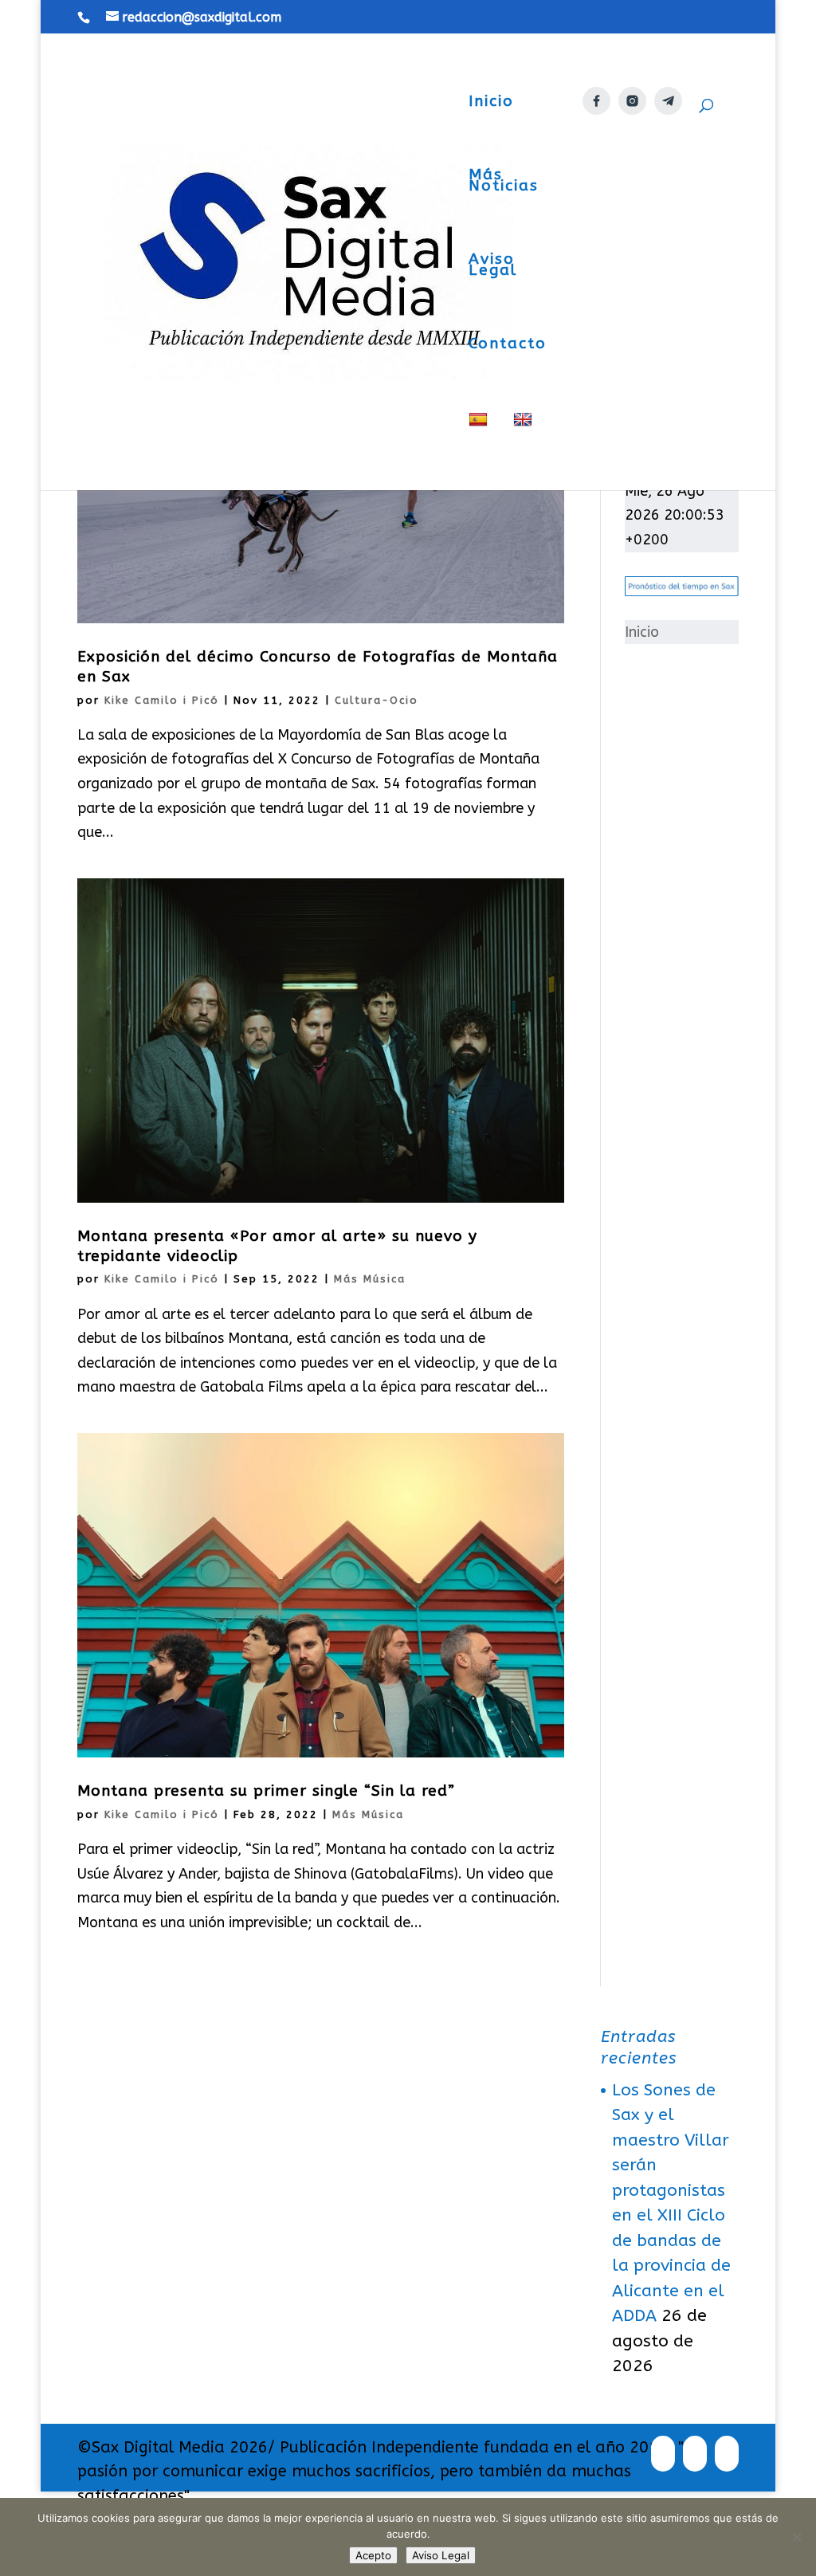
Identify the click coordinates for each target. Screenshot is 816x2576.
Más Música (370, 1279)
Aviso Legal (493, 266)
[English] (525, 451)
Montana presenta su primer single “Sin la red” (266, 1791)
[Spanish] (480, 451)
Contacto (508, 345)
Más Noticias (504, 182)
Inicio (491, 103)
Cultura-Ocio (377, 700)
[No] (796, 2537)
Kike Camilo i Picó (162, 700)
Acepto (373, 2555)
